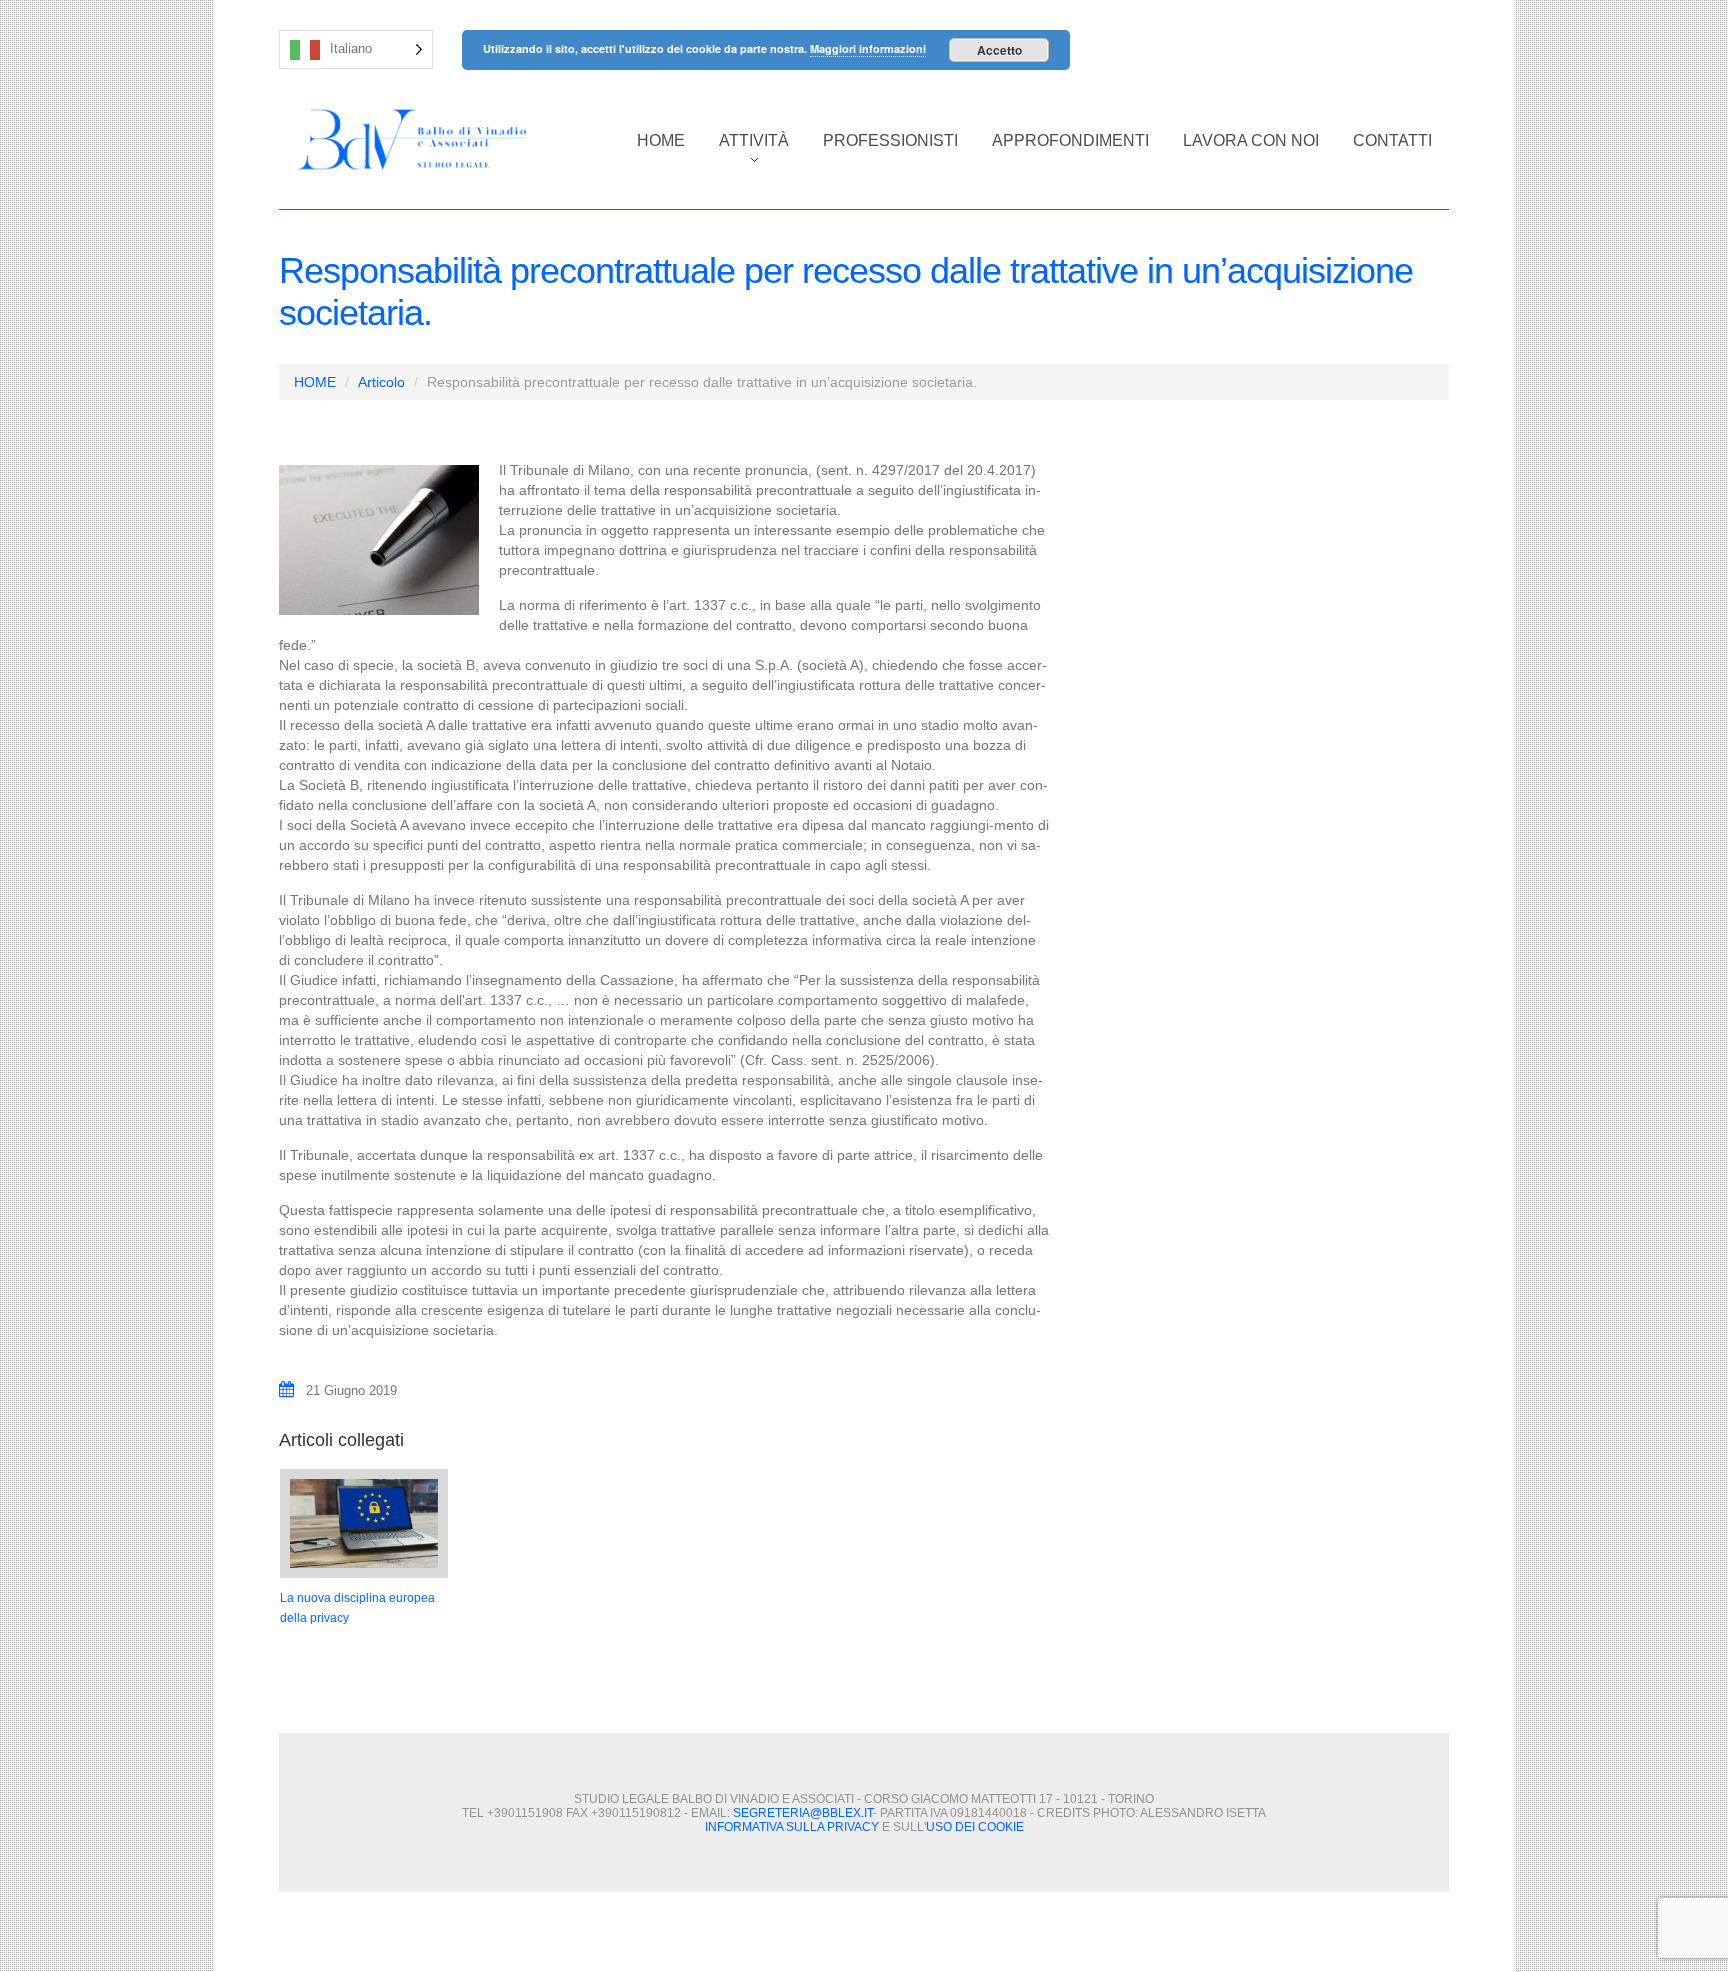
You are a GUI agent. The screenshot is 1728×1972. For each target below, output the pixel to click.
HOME (661, 140)
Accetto (999, 50)
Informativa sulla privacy (792, 1827)
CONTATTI (1392, 140)
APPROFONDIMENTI (1070, 140)
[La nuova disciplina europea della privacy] (364, 1523)
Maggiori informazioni (868, 48)
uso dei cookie (975, 1827)
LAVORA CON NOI (1251, 140)
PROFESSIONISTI (890, 140)
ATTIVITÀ (745, 151)
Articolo (381, 382)
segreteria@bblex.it (803, 1813)
